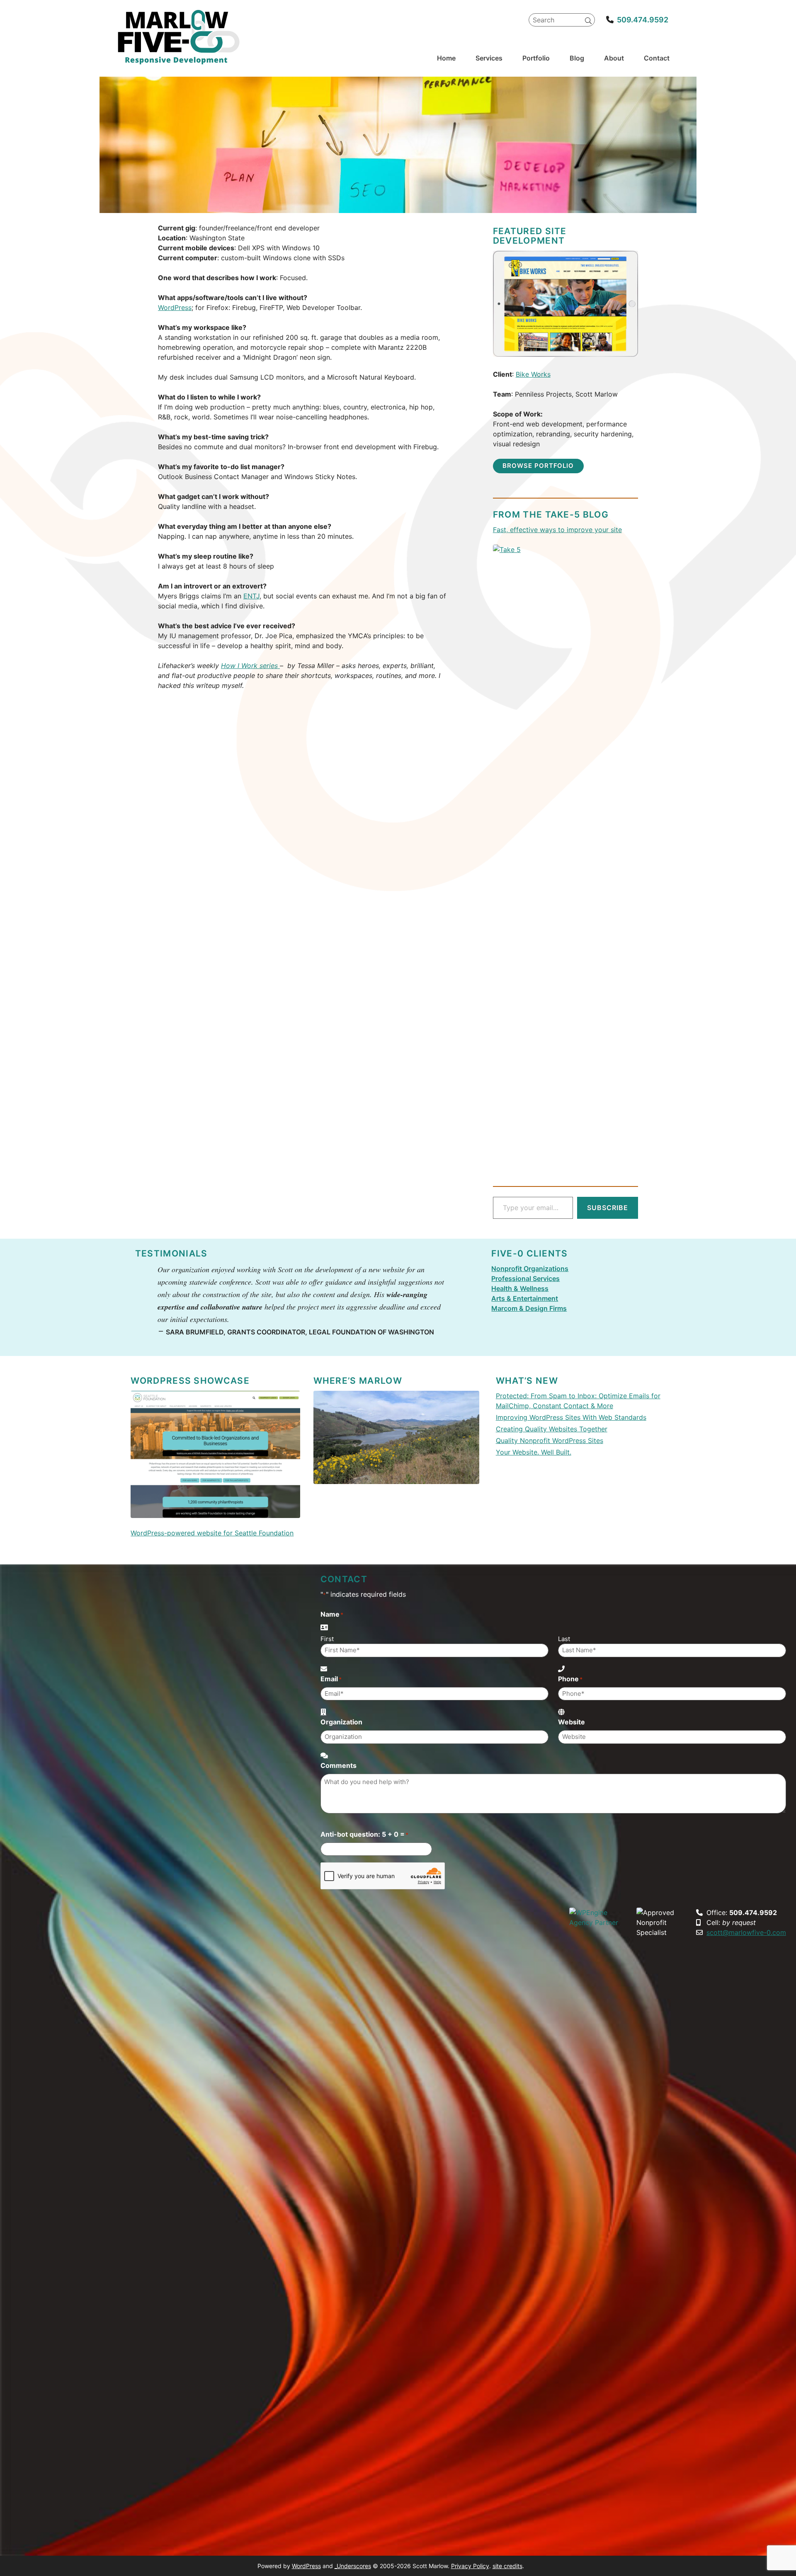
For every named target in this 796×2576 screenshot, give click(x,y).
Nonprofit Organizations (530, 1269)
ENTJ (251, 596)
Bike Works (533, 374)
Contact (657, 58)
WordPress (175, 307)
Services (489, 58)
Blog (577, 58)
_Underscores (353, 2566)
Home (446, 58)
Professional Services (525, 1278)
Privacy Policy (470, 2566)
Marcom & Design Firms (529, 1308)
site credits (507, 2566)
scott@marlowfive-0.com (746, 1932)
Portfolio (536, 58)
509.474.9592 (643, 20)
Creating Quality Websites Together (552, 1429)
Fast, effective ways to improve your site (557, 530)
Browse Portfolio (538, 466)
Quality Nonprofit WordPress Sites (550, 1441)
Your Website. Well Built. (534, 1452)
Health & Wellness (520, 1288)
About (614, 58)
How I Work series (250, 666)
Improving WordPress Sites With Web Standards (571, 1417)
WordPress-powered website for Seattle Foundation (212, 1533)
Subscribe (608, 1208)
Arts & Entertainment (525, 1298)
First (327, 1639)
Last (564, 1639)
